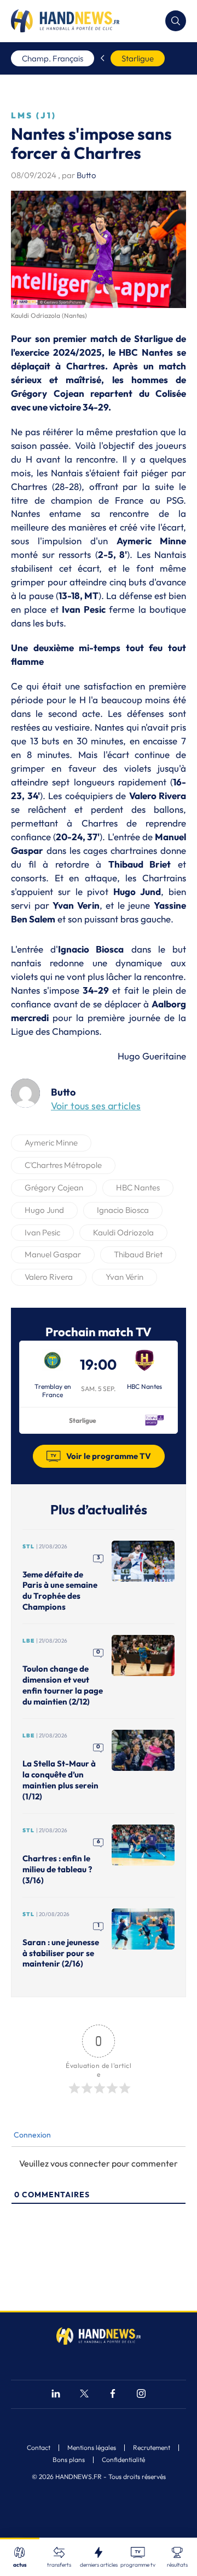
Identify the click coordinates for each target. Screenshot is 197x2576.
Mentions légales (92, 2448)
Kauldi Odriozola (123, 1232)
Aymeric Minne (51, 1142)
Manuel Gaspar (53, 1254)
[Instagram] (141, 2395)
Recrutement (152, 2448)
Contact (39, 2448)
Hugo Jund (44, 1210)
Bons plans (69, 2460)
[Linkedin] (56, 2395)
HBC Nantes (138, 1187)
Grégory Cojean (54, 1187)
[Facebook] (113, 2395)
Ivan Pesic (42, 1232)
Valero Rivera (49, 1277)
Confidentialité (123, 2460)
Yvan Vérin (124, 1277)
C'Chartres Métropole (63, 1165)
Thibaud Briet (138, 1254)
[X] (84, 2395)
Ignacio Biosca (123, 1210)
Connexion (31, 2135)
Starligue (138, 58)
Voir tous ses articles (96, 1106)
